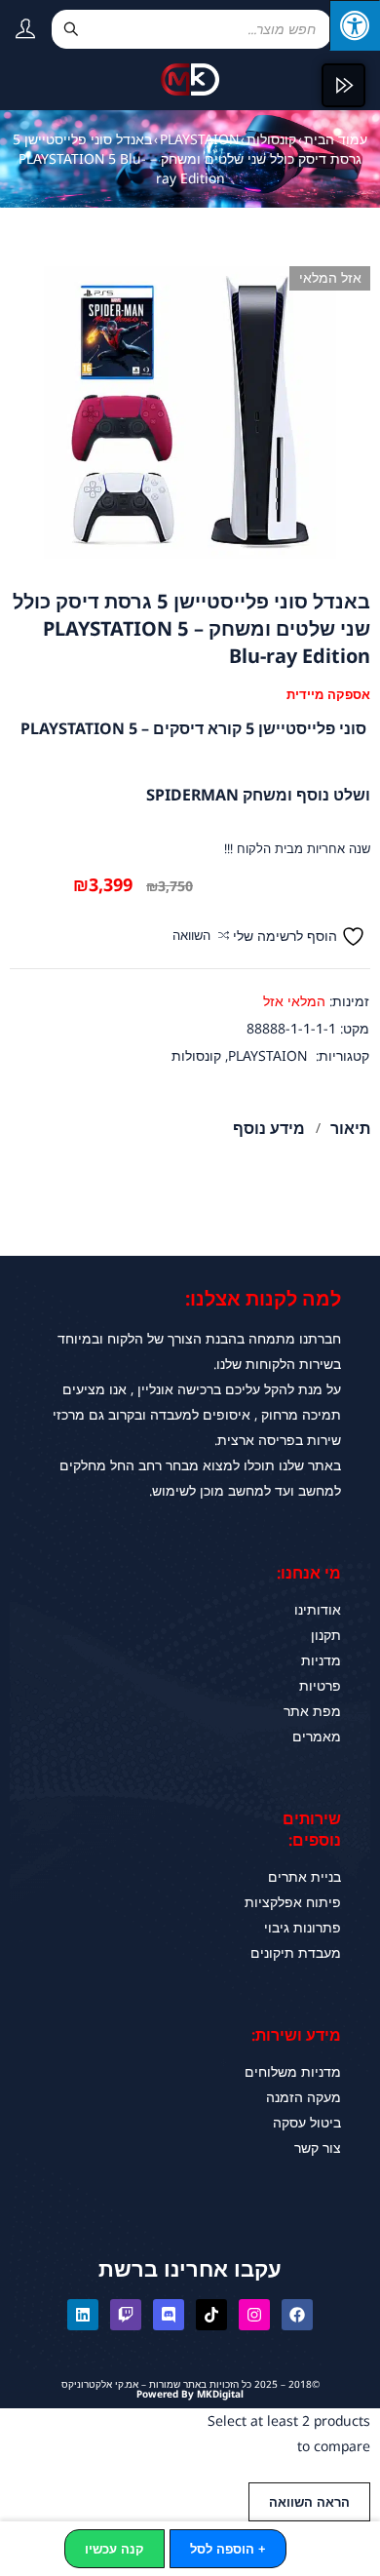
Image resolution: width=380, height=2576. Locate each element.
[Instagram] (254, 2315)
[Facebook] (297, 2315)
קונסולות (271, 139)
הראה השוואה (309, 2502)
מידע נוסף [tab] (269, 1128)
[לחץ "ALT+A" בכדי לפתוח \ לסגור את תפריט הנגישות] (355, 25)
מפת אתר (312, 1711)
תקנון (326, 1635)
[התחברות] (18, 32)
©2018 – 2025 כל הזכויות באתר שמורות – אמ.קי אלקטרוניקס (190, 2384)
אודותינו (318, 1609)
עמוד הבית (336, 139)
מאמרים (317, 1736)
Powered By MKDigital (190, 2394)
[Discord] (169, 2315)
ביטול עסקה (307, 2122)
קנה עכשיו (114, 2549)
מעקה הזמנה (304, 2097)
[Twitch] (126, 2315)
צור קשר (318, 2147)
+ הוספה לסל (228, 2549)
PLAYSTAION (199, 139)
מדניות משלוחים (293, 2071)
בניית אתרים (304, 1876)
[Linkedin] (83, 2315)
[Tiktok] (211, 2315)
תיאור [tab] (350, 1128)
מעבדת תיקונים (296, 1952)
